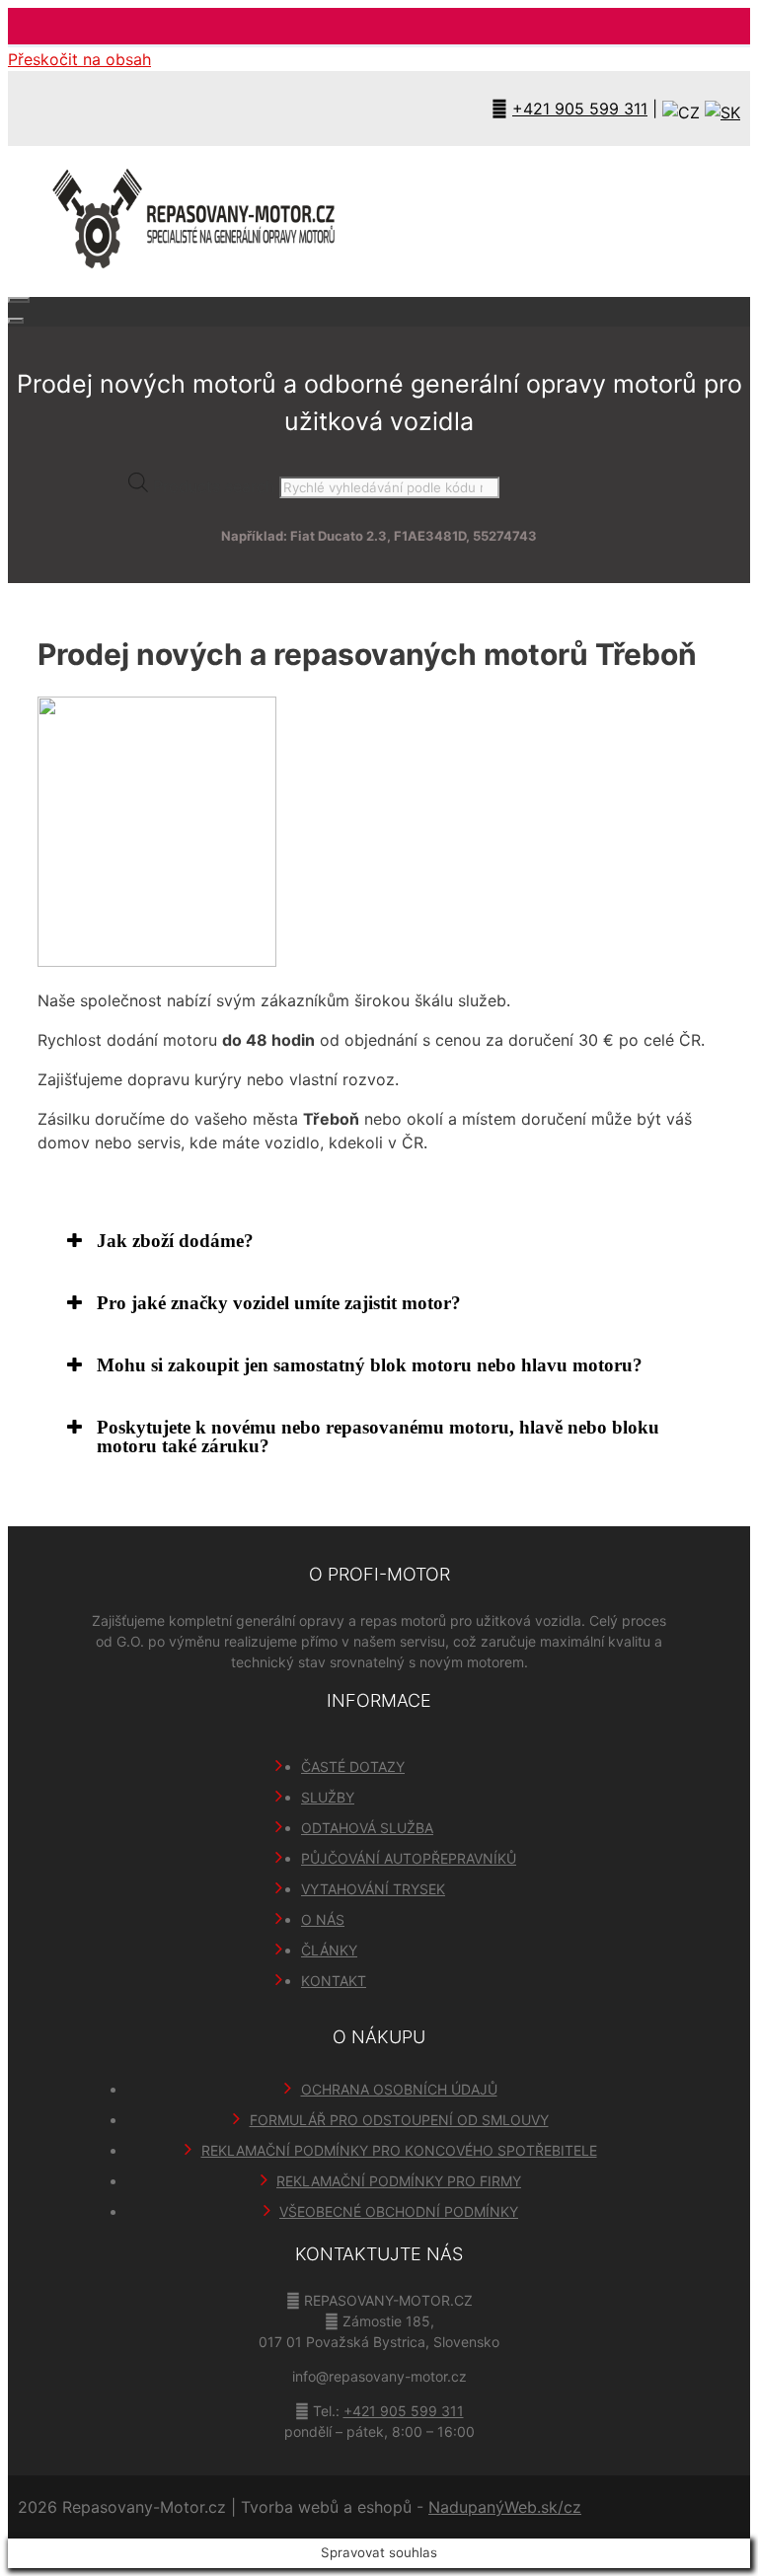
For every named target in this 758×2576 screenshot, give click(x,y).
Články (329, 1950)
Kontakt (334, 1981)
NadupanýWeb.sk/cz (505, 2507)
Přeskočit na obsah (79, 59)
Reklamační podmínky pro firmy (399, 2181)
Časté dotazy (353, 1766)
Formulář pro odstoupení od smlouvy (399, 2120)
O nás (323, 1919)
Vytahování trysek (373, 1889)
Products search (216, 486)
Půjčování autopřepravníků (409, 1858)
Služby (328, 1797)
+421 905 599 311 (580, 109)
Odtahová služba (367, 1828)
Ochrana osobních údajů (399, 2089)
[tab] (379, 1241)
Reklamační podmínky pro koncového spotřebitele (399, 2150)
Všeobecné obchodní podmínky (399, 2211)
